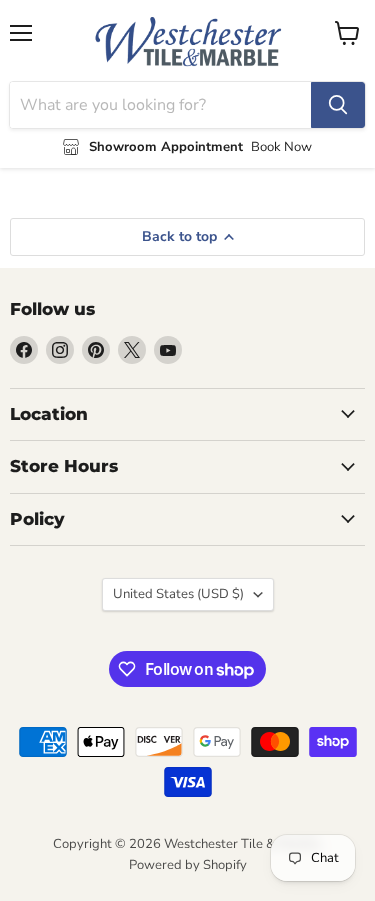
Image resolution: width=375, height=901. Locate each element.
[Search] (338, 105)
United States (178, 594)
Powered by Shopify (188, 865)
